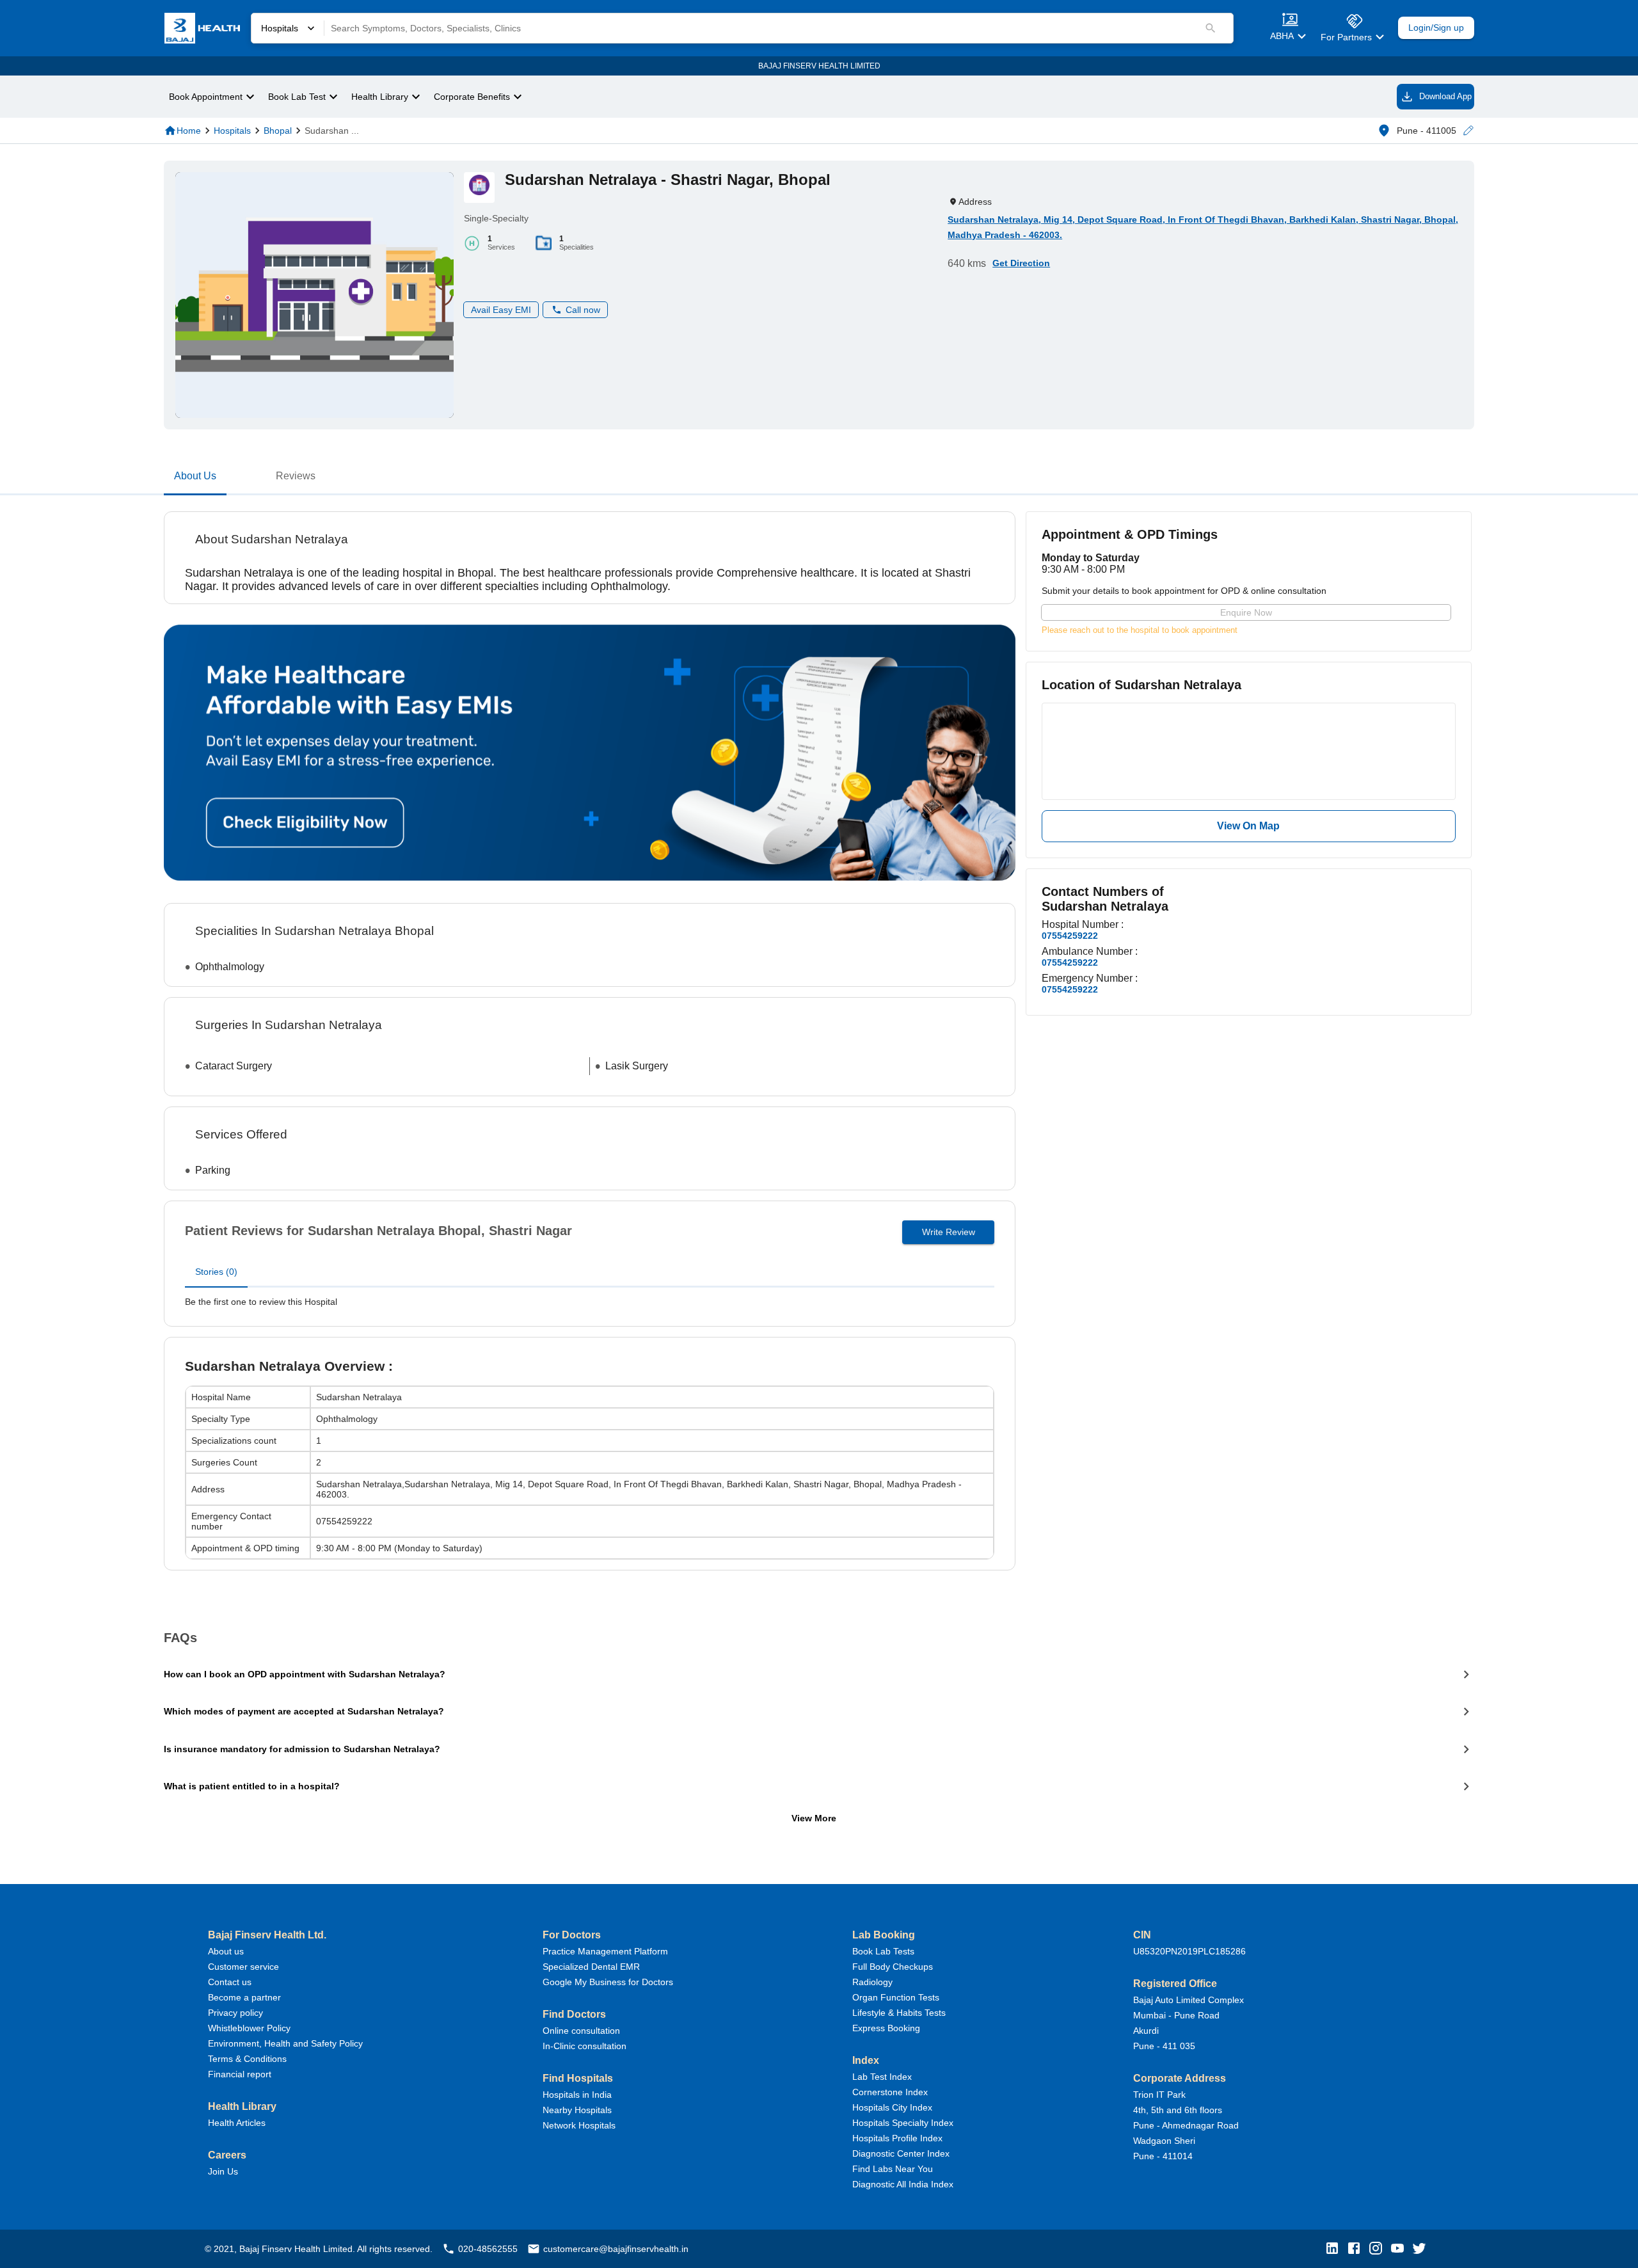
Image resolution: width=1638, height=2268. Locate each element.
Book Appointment (206, 97)
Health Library (380, 97)
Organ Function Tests (896, 1997)
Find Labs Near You (893, 2169)
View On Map (1248, 826)
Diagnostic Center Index (901, 2153)
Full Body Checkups (893, 1967)
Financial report (240, 2074)
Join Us (223, 2171)
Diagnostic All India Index (903, 2184)
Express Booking (886, 2028)
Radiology (872, 1982)
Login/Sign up (1436, 28)
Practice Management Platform (605, 1951)
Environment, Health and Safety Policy (285, 2043)
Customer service (243, 1967)
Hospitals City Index (892, 2107)
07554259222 (1070, 936)
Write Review (949, 1232)
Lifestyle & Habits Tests (899, 2013)
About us (226, 1951)
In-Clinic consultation (584, 2046)
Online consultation (581, 2031)
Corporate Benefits (472, 97)
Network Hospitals (579, 2125)
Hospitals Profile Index (897, 2138)
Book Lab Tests (883, 1951)
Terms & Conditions (247, 2059)
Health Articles (237, 2123)
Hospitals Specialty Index (903, 2123)
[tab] (195, 479)
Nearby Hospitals (577, 2110)
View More (814, 1818)
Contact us (230, 1982)
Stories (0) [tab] (216, 1272)
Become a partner (244, 1997)
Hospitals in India (577, 2095)
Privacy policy (235, 2013)
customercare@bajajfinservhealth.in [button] (616, 2249)
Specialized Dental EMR (591, 1967)
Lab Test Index (882, 2077)
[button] (1468, 131)
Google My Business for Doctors (608, 1982)
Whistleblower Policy (249, 2028)
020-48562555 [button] (488, 2249)
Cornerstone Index (890, 2092)
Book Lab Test (297, 97)
